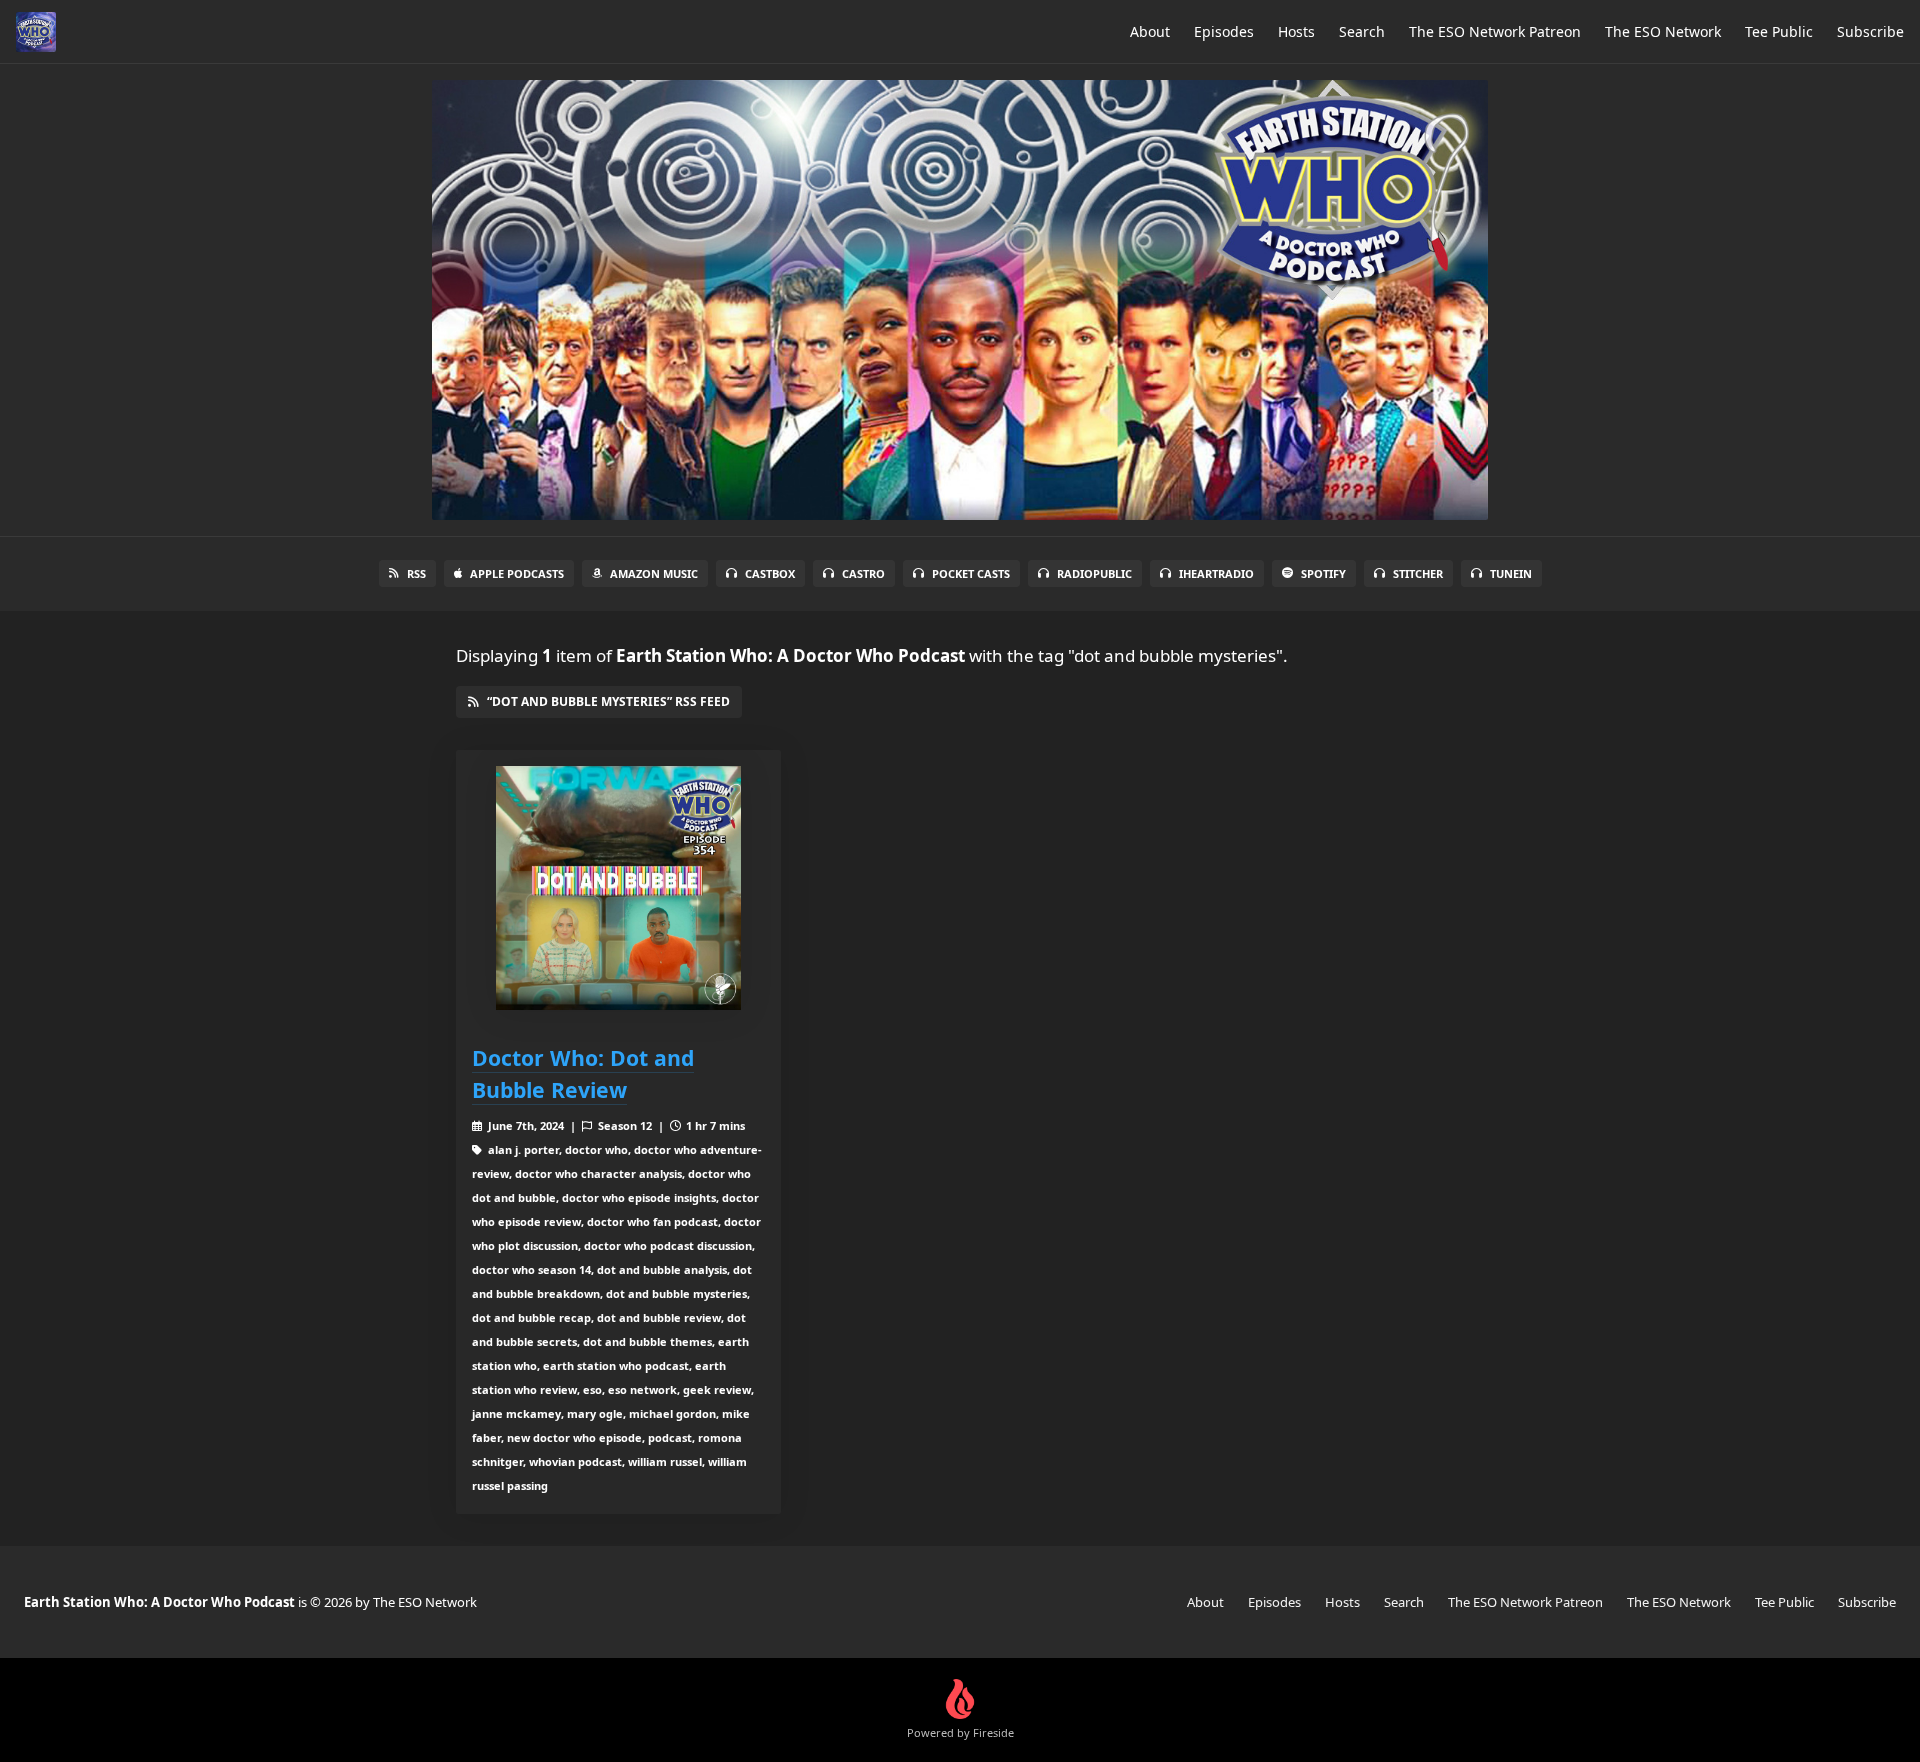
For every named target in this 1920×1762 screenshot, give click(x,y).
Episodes (1224, 31)
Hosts (1296, 31)
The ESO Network (1663, 31)
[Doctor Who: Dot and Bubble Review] (618, 888)
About (1150, 31)
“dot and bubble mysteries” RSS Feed (608, 701)
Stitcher (1418, 573)
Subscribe (1870, 31)
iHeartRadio (1216, 573)
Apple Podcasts (517, 573)
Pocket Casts (971, 573)
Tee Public (1779, 31)
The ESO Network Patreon (1495, 31)
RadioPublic (1094, 573)
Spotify (1323, 573)
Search (1362, 31)
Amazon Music (654, 573)
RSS (416, 573)
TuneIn (1511, 573)
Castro (863, 573)
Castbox (770, 573)
